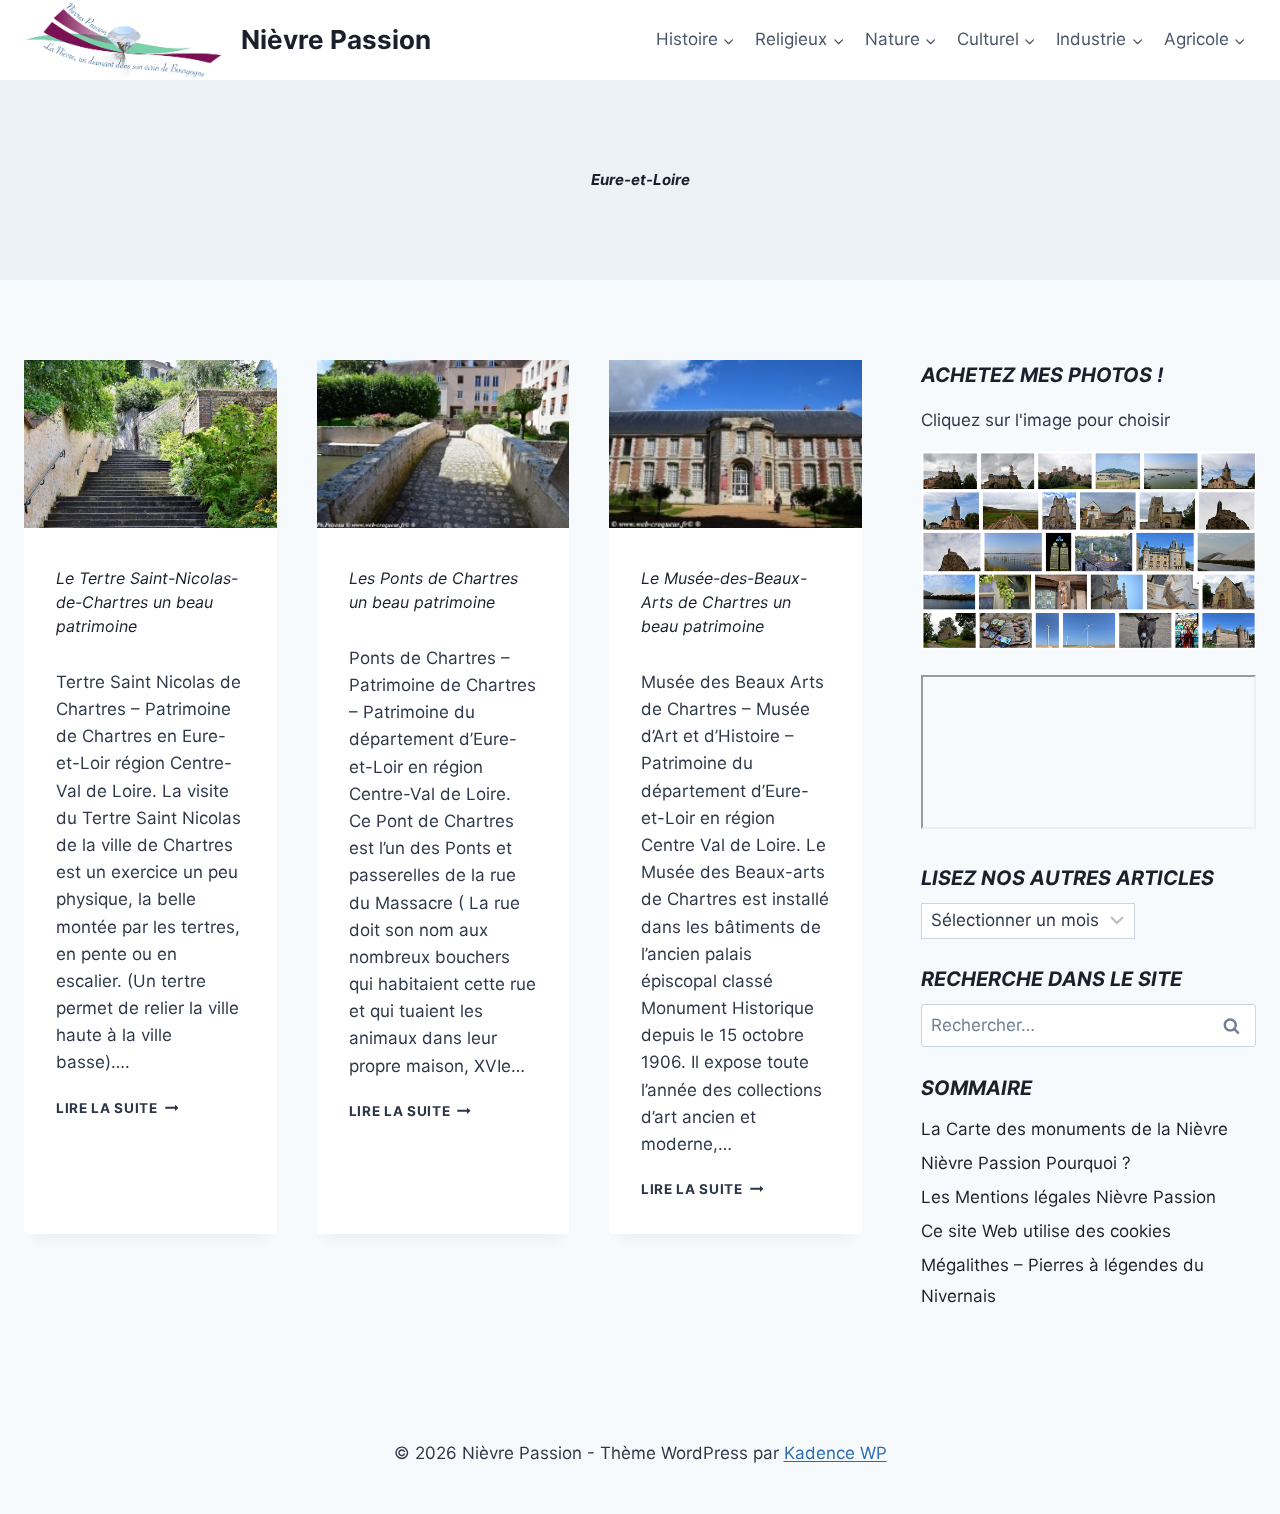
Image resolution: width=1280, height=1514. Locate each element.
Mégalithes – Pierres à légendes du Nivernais (1062, 1280)
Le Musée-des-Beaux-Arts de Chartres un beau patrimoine (724, 602)
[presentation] (150, 444)
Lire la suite (117, 1108)
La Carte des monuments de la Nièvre (1074, 1129)
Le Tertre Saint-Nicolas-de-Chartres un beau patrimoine (147, 602)
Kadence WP (835, 1453)
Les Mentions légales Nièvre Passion (1068, 1197)
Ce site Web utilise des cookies (1046, 1231)
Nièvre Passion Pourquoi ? (1026, 1163)
